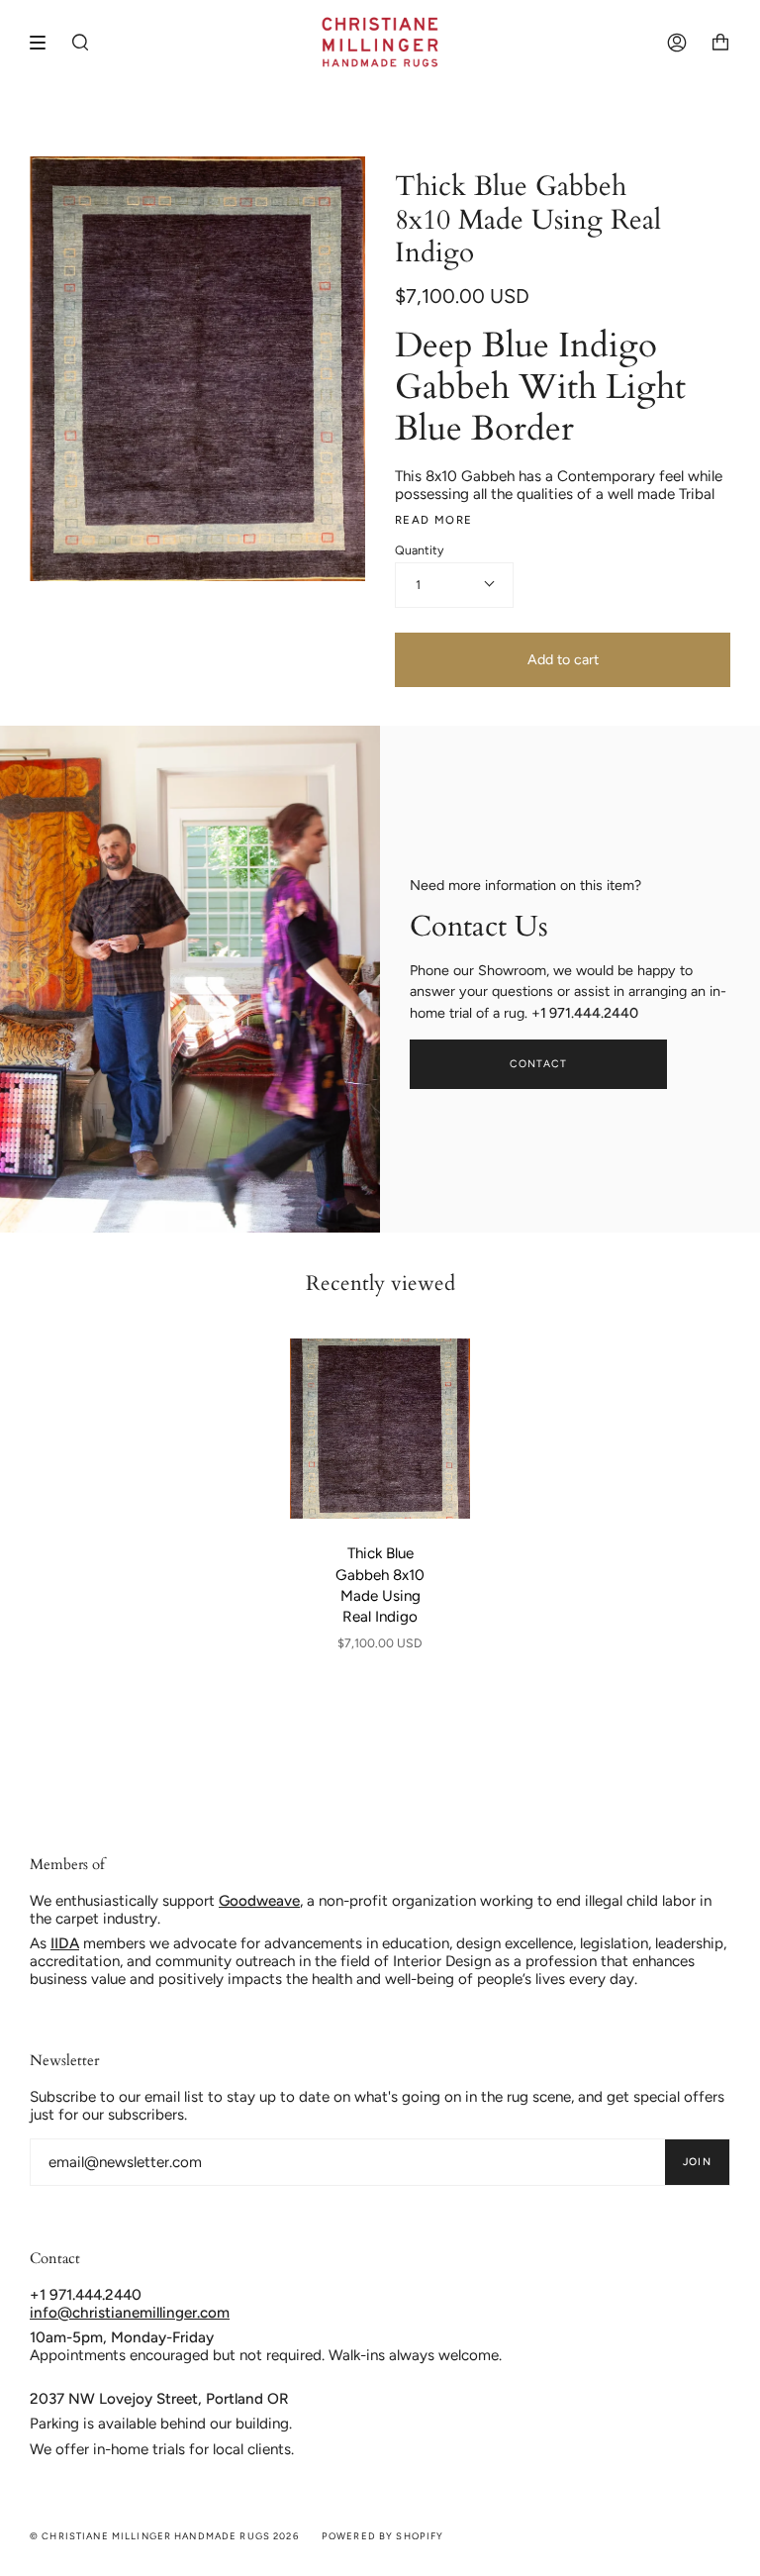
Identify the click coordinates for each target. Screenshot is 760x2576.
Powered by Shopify (383, 2536)
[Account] (677, 42)
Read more (433, 520)
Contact (539, 1064)
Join (697, 2162)
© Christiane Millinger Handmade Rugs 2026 (164, 2536)
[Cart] (720, 42)
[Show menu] (45, 43)
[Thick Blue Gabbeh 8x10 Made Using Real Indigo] (380, 1429)
